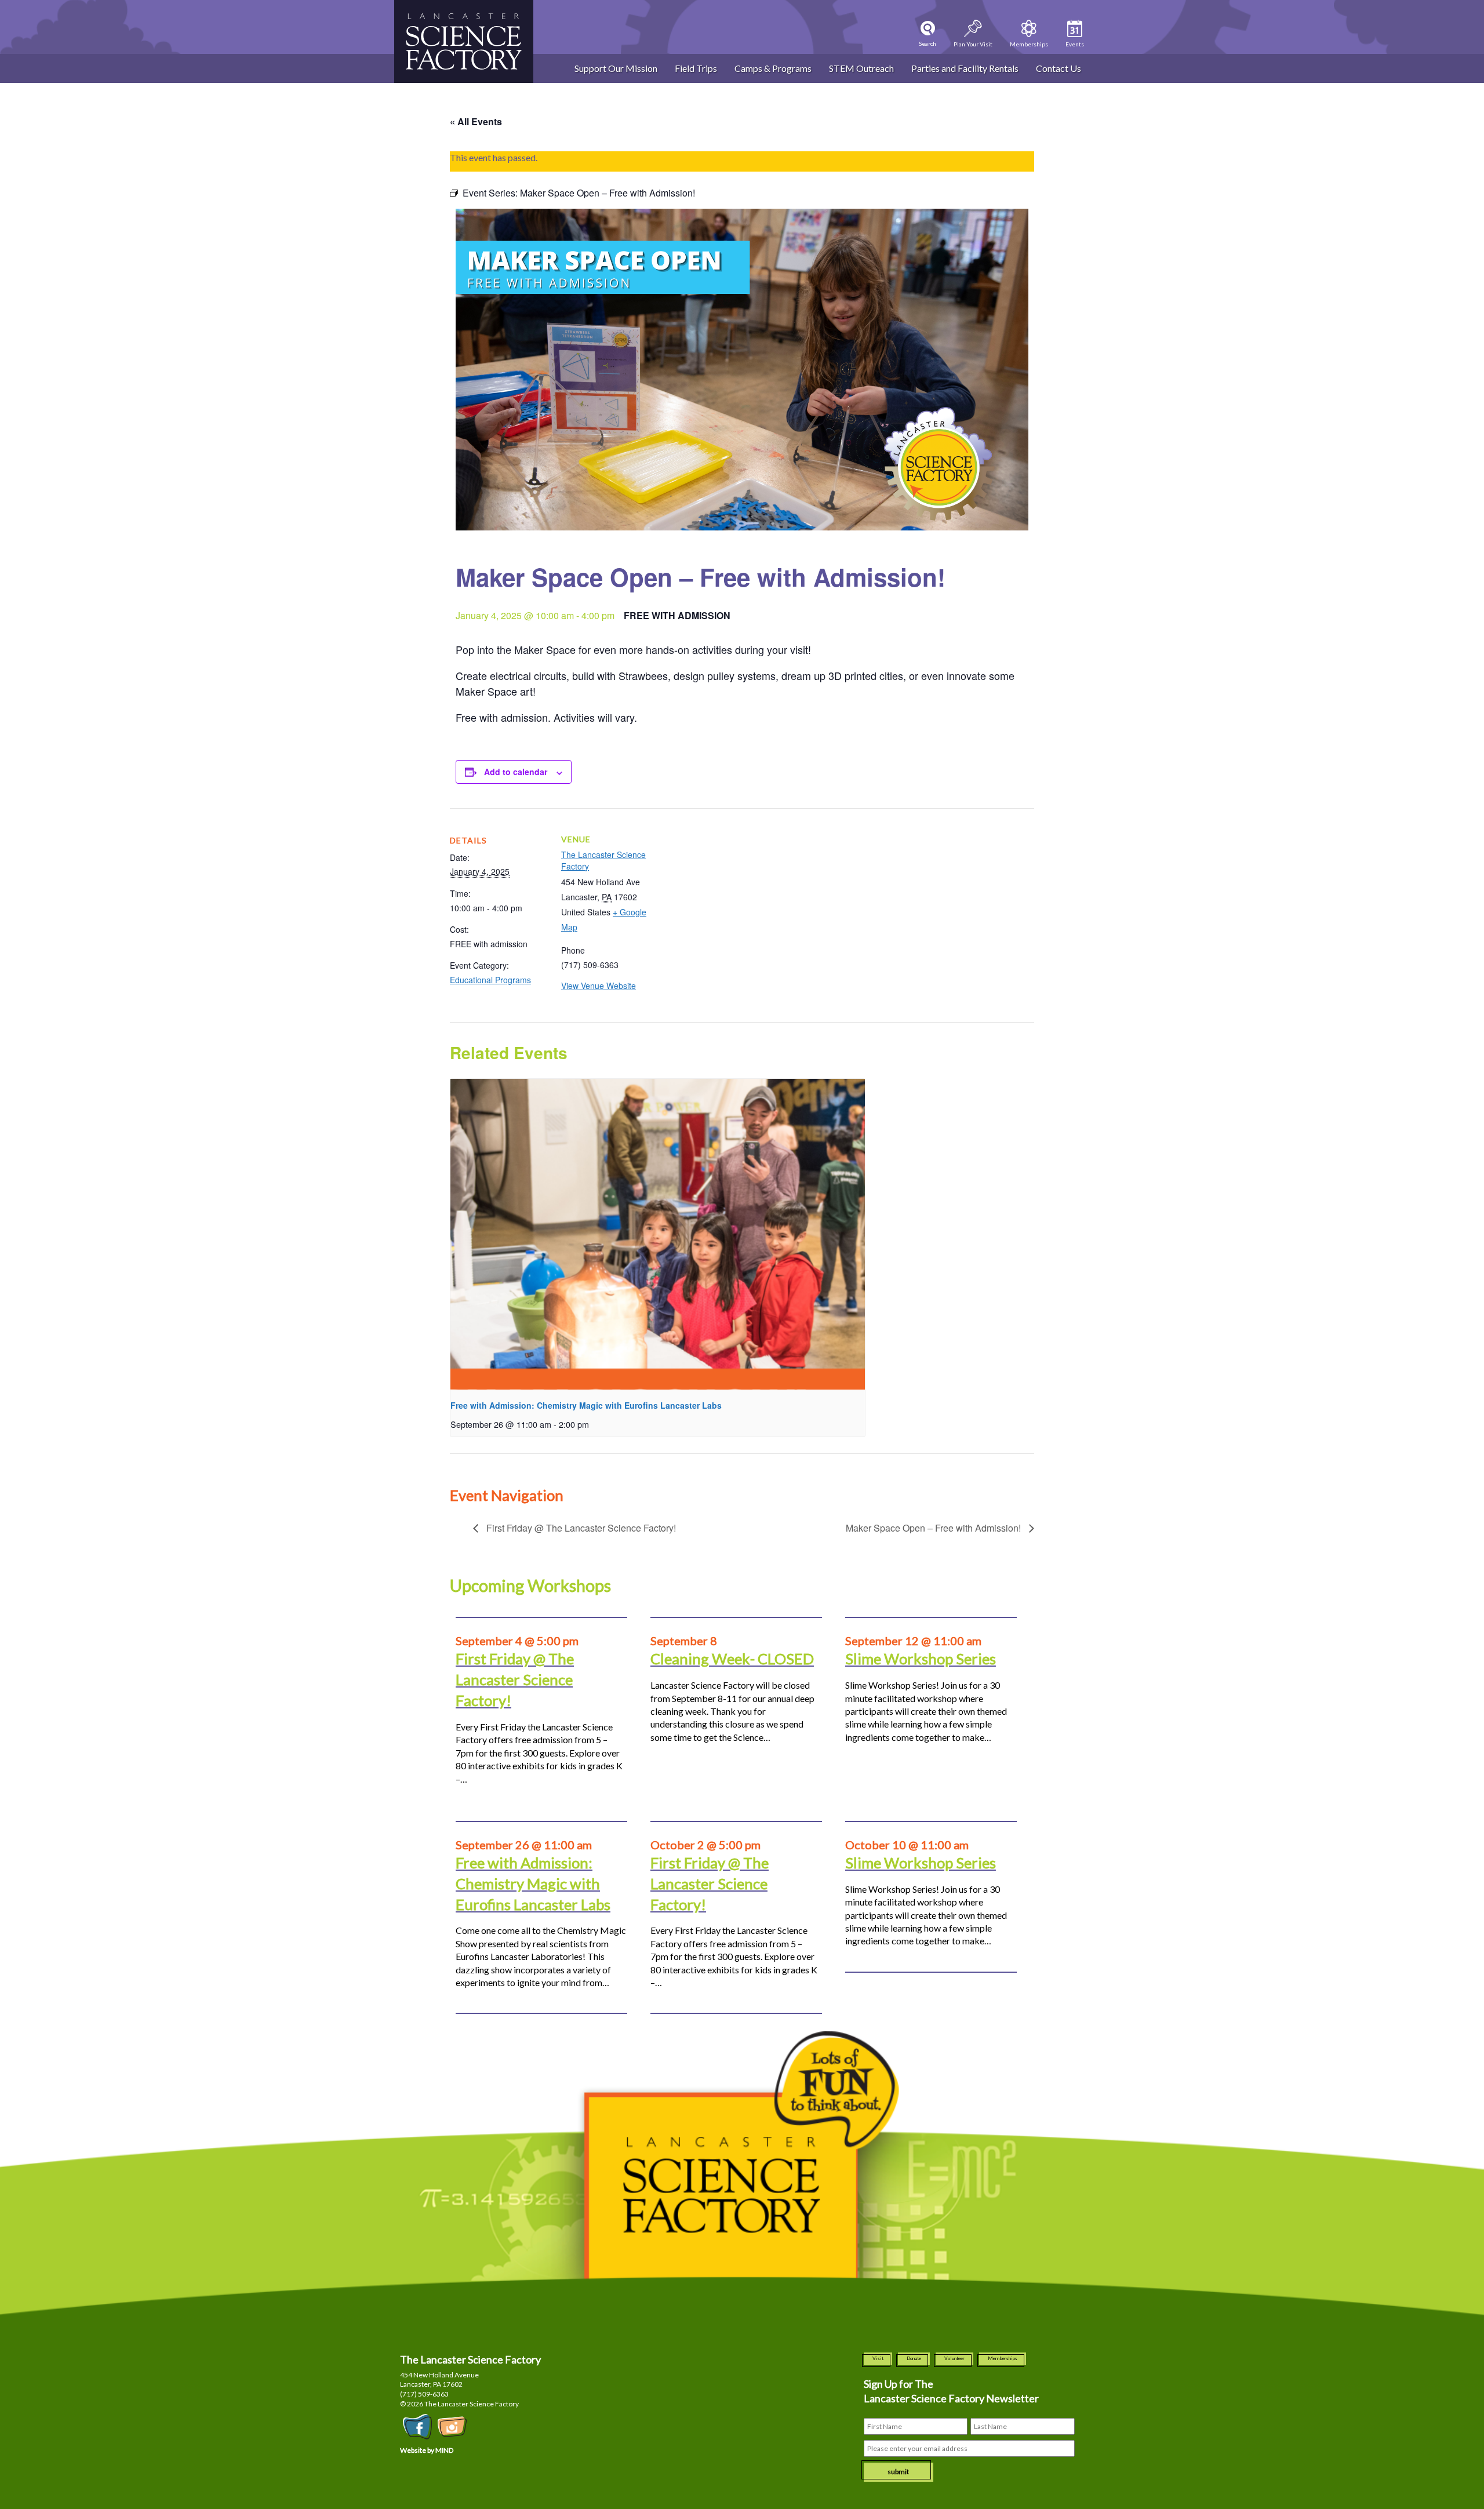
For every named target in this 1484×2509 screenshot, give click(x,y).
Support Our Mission (616, 68)
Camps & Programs (773, 68)
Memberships (1003, 2358)
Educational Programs (490, 980)
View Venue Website (599, 986)
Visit (878, 2358)
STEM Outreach (861, 68)
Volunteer (954, 2358)
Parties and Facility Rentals (965, 68)
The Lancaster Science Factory (603, 860)
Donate (914, 2358)
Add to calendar (516, 772)
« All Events (476, 121)
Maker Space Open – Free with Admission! (934, 1528)
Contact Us (1059, 68)
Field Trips (696, 68)
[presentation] (658, 1234)
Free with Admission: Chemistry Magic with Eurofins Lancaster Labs (586, 1405)
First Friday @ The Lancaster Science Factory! (580, 1528)
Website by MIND (427, 2450)
